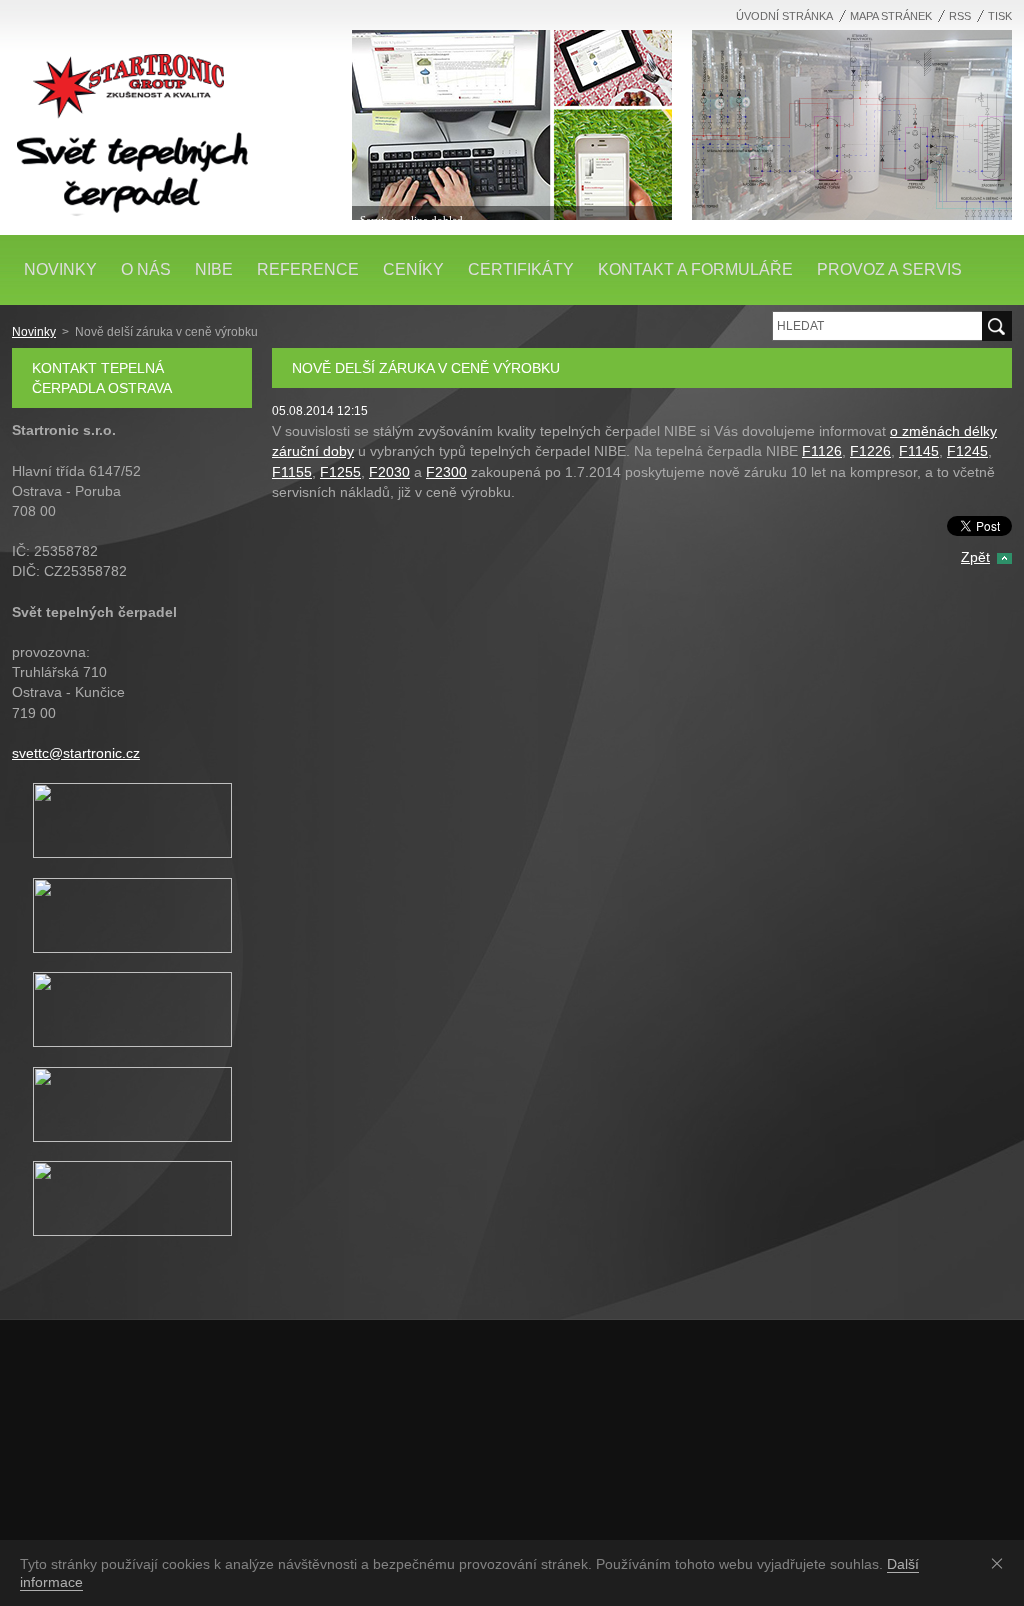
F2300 (446, 472)
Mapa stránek (891, 16)
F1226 (870, 451)
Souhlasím (1001, 1563)
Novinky (34, 332)
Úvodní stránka (784, 16)
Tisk (1000, 16)
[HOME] (172, 120)
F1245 (967, 451)
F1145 (919, 451)
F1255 (340, 472)
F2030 (389, 472)
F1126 (822, 451)
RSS (960, 16)
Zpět (975, 557)
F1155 (292, 472)
